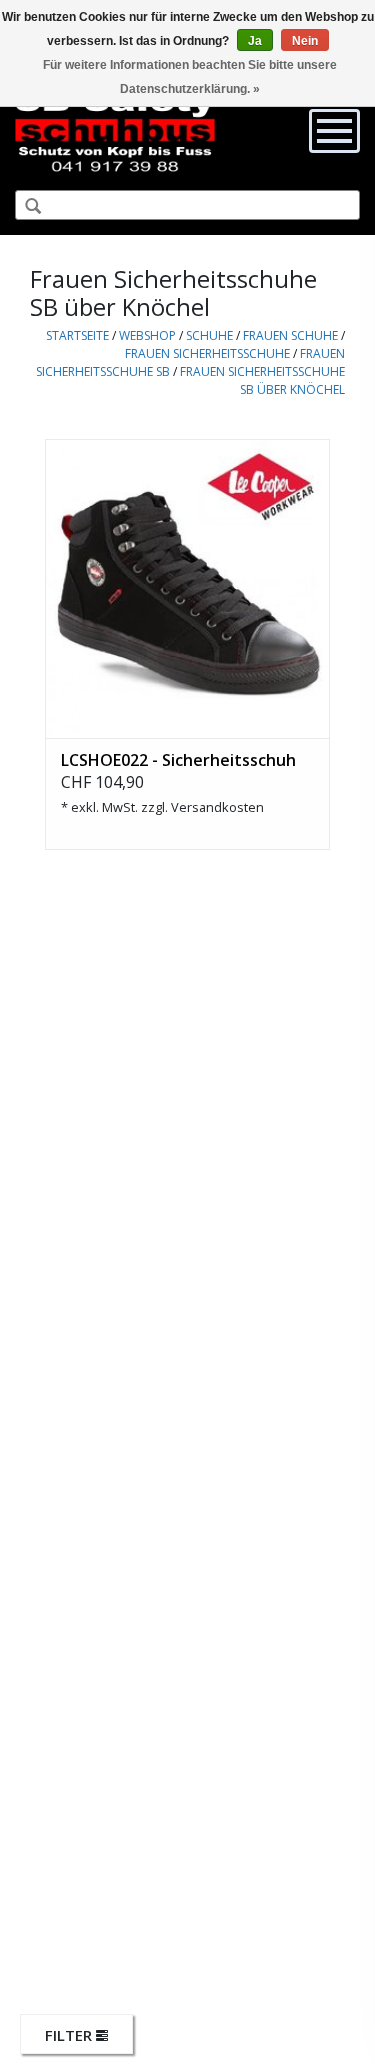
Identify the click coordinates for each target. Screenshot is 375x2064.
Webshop (147, 335)
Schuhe (209, 335)
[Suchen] (25, 207)
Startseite (77, 335)
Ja (255, 41)
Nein (305, 41)
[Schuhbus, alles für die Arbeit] (115, 130)
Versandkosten (217, 807)
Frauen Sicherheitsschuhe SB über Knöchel (262, 380)
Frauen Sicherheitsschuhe (207, 353)
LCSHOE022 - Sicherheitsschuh (178, 760)
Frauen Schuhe (290, 335)
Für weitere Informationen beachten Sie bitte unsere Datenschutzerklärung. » (190, 77)
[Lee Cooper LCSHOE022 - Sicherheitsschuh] (187, 588)
